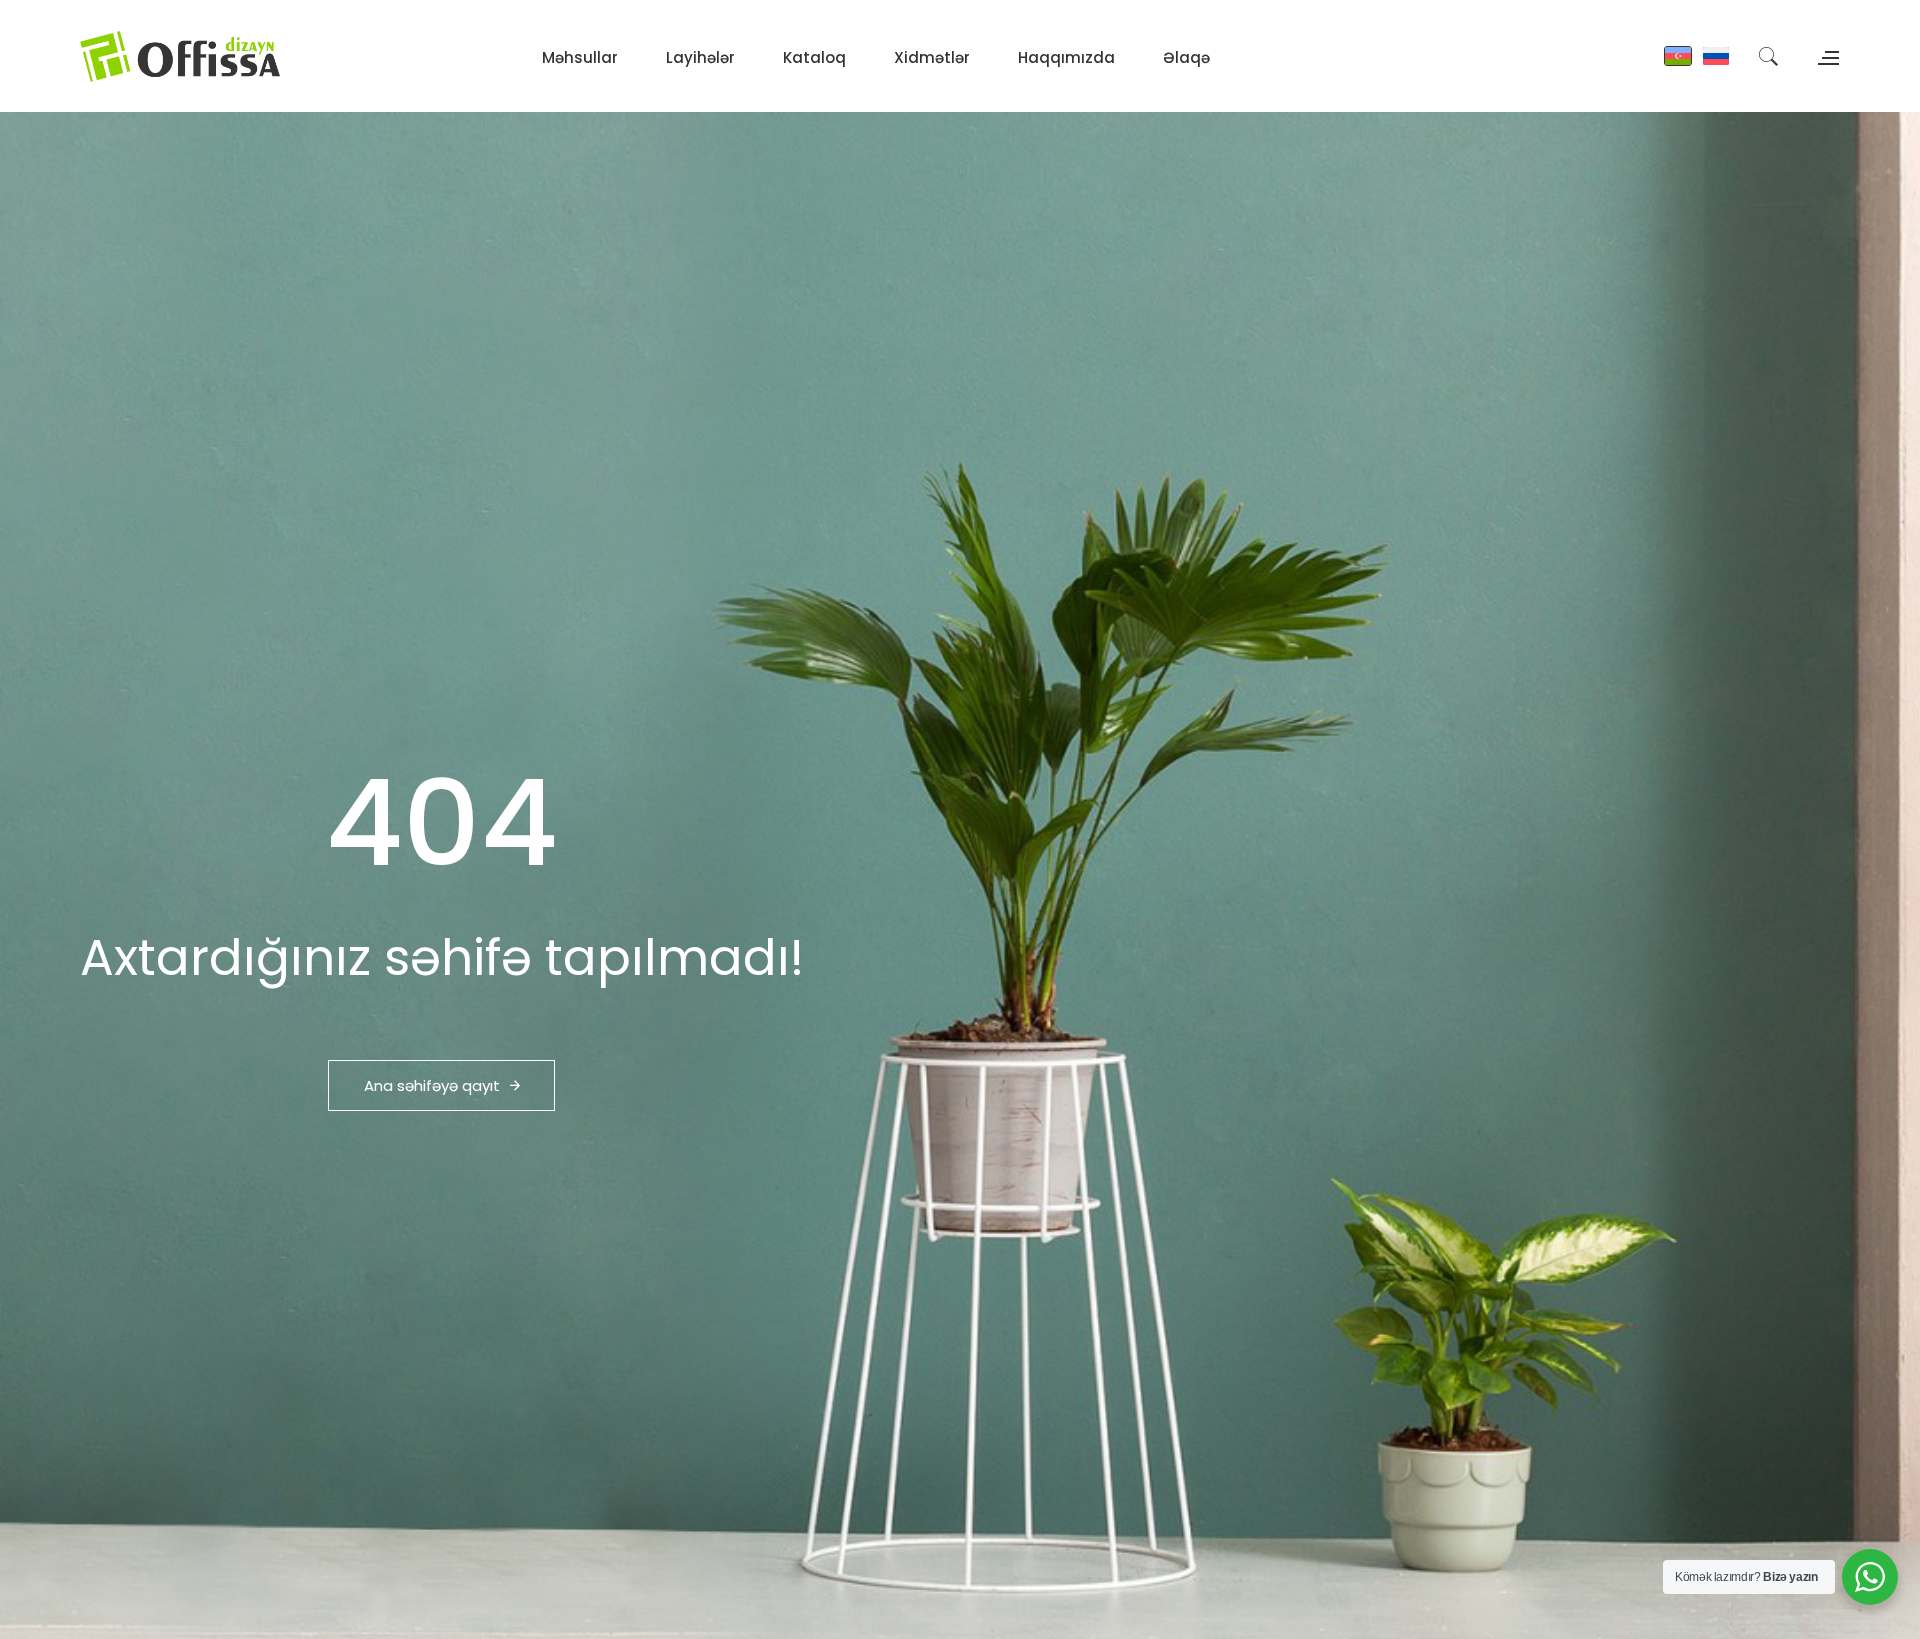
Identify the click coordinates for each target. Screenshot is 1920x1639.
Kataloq (814, 57)
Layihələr (700, 57)
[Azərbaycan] (1678, 56)
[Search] (1768, 56)
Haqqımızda (1066, 57)
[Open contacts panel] (1826, 55)
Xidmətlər (932, 57)
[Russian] (1716, 56)
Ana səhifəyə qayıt (432, 1085)
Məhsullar (580, 57)
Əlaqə (1186, 57)
